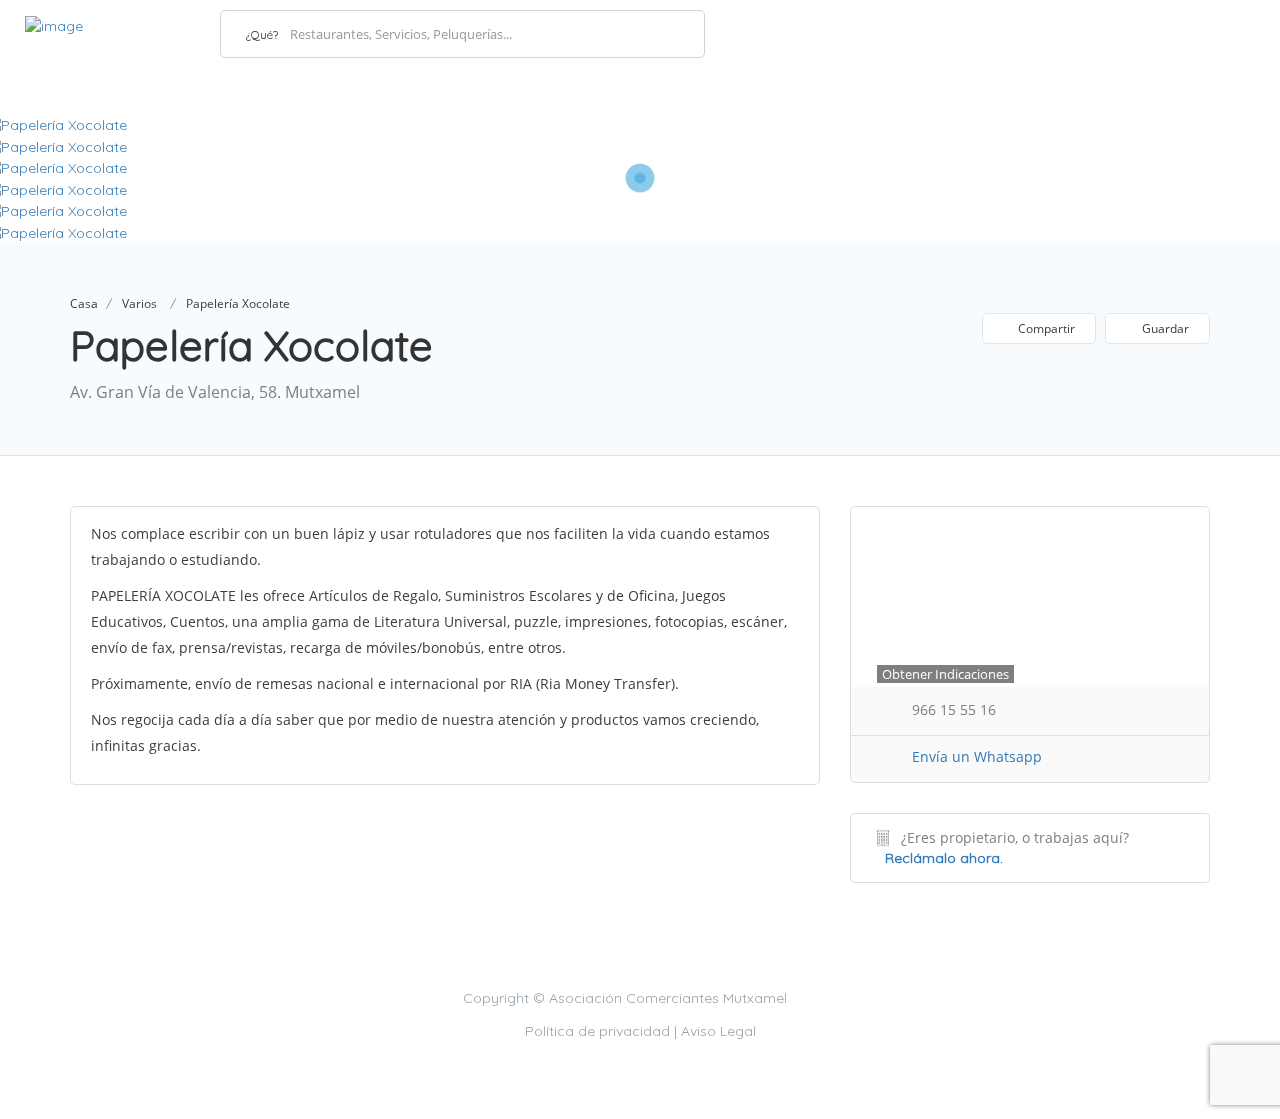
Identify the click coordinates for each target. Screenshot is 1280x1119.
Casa (84, 303)
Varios (139, 303)
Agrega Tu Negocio (1163, 32)
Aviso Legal (718, 1031)
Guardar (1164, 328)
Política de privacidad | (603, 1031)
